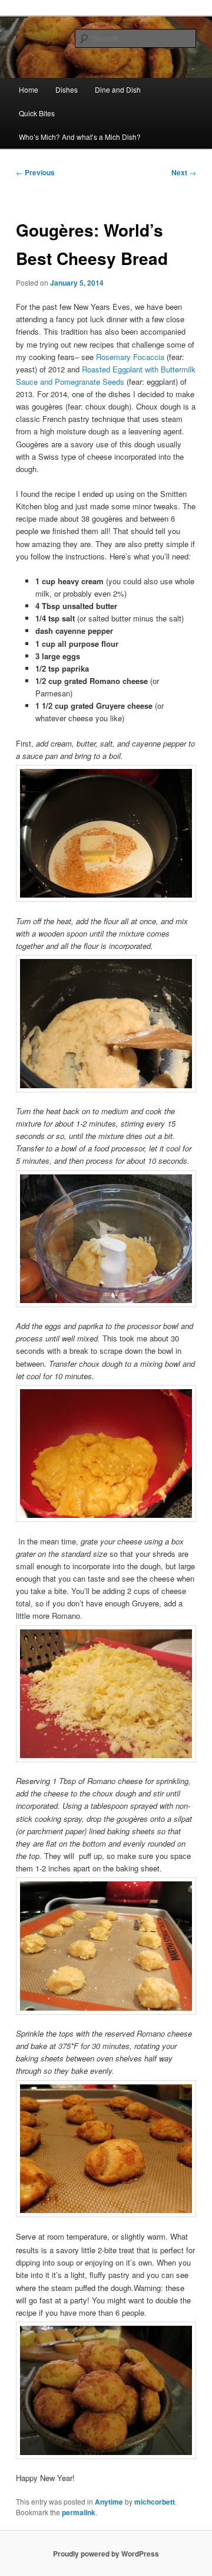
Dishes (67, 89)
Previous (35, 172)
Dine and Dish (118, 89)
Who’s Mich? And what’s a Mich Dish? (80, 137)
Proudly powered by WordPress (106, 2554)
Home (29, 89)
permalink (79, 2512)
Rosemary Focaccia (130, 357)
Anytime (109, 2502)
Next (184, 172)
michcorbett (155, 2502)
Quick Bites (37, 113)
